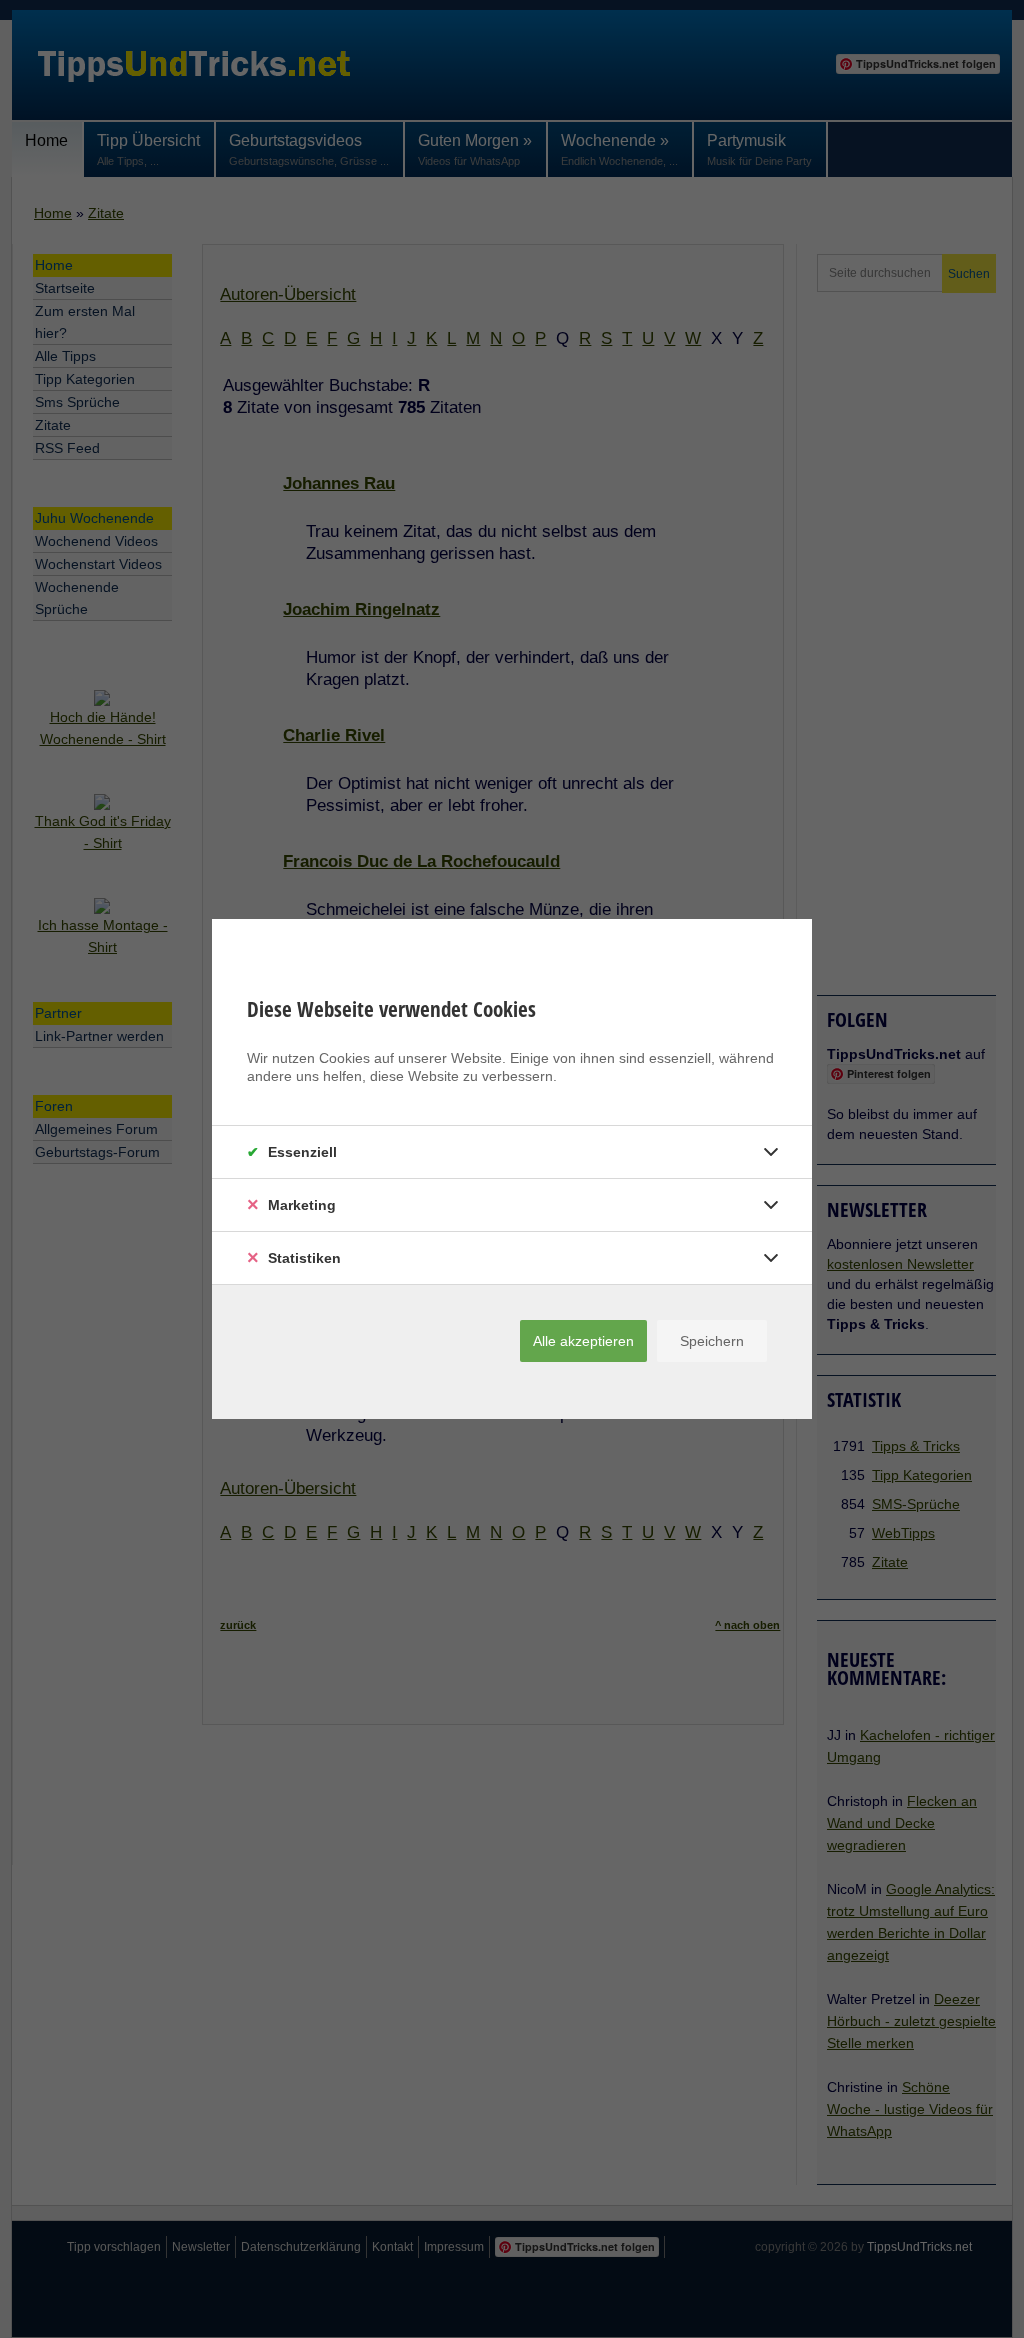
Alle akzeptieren (583, 1341)
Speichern (712, 1341)
